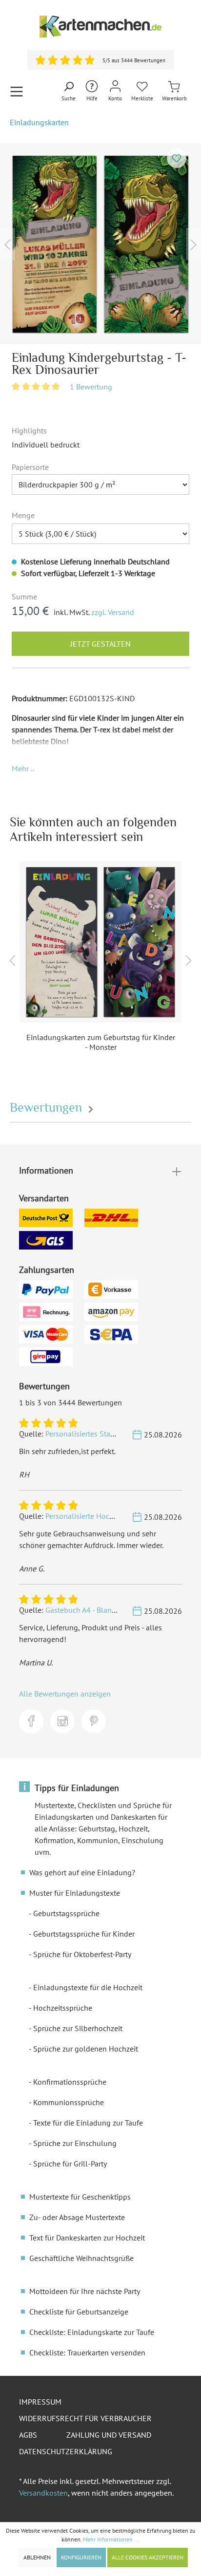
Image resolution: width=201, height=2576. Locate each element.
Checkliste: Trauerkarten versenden (87, 2352)
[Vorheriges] (7, 244)
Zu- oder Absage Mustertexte (77, 2217)
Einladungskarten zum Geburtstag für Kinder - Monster (101, 1042)
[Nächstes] (194, 244)
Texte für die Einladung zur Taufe (88, 2123)
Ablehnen (37, 2557)
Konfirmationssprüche (70, 2082)
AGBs (28, 2435)
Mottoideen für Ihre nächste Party (85, 2291)
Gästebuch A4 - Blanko (83, 1610)
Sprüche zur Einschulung (75, 2143)
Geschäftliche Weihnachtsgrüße (81, 2258)
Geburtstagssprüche (66, 1913)
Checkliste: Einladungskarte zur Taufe (92, 2332)
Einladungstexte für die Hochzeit (88, 1987)
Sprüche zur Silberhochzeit (78, 2028)
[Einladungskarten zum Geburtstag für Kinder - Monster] (100, 942)
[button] (23, 768)
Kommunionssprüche (69, 2102)
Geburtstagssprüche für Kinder (84, 1934)
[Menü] (17, 91)
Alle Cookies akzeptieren (148, 2557)
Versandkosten (43, 2493)
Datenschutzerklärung (66, 2451)
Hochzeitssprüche (63, 2008)
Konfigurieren (81, 2557)
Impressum (40, 2402)
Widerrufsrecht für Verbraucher (85, 2418)
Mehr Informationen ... (111, 2539)
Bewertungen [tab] (48, 1108)
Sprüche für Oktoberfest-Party (82, 1954)
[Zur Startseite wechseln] (100, 27)
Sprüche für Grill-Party (70, 2164)
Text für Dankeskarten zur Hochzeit (87, 2238)
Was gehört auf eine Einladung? (82, 1872)
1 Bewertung (91, 387)
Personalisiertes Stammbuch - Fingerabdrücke (121, 1434)
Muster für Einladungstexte (75, 1893)
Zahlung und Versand (109, 2435)
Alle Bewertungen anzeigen (65, 1694)
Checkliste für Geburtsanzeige (79, 2312)
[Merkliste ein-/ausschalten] (177, 158)
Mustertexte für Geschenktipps (80, 2197)
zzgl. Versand (113, 612)
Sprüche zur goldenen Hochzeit (86, 2049)
